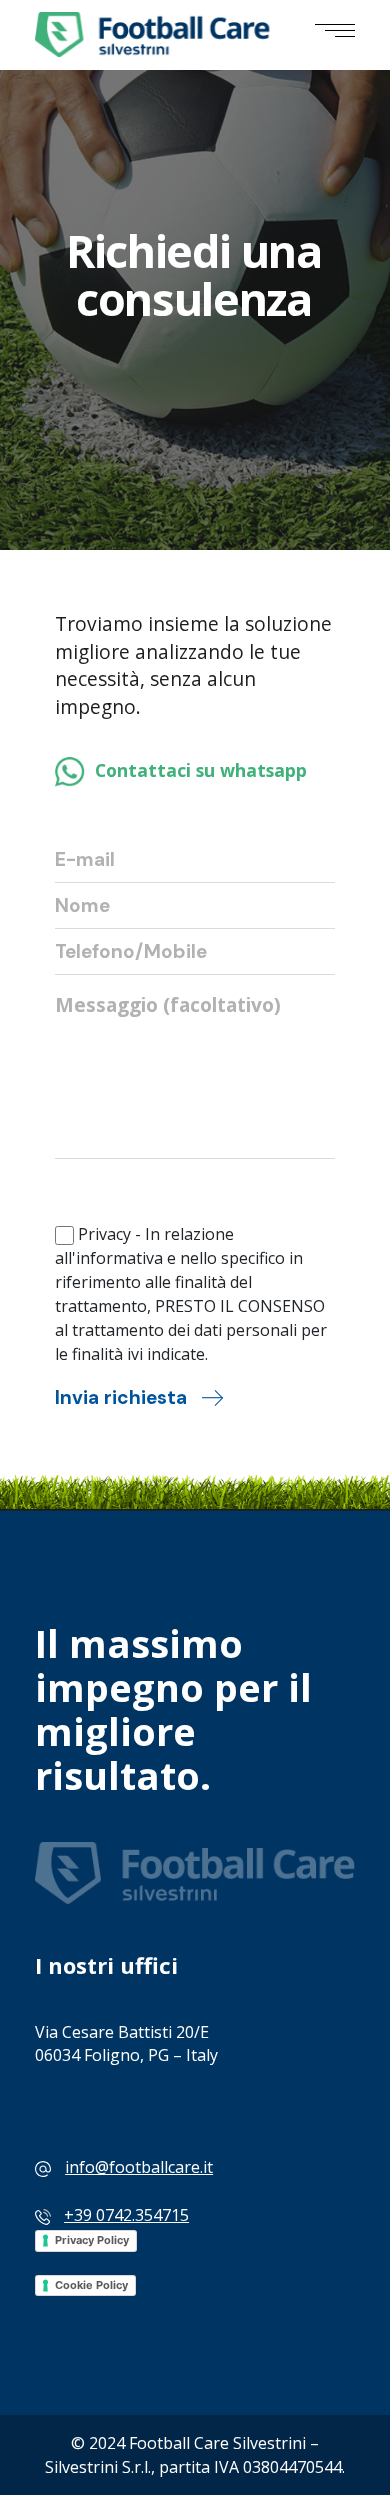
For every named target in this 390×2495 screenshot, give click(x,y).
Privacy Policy (92, 2240)
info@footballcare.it (139, 2167)
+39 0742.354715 (126, 2215)
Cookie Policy (91, 2285)
